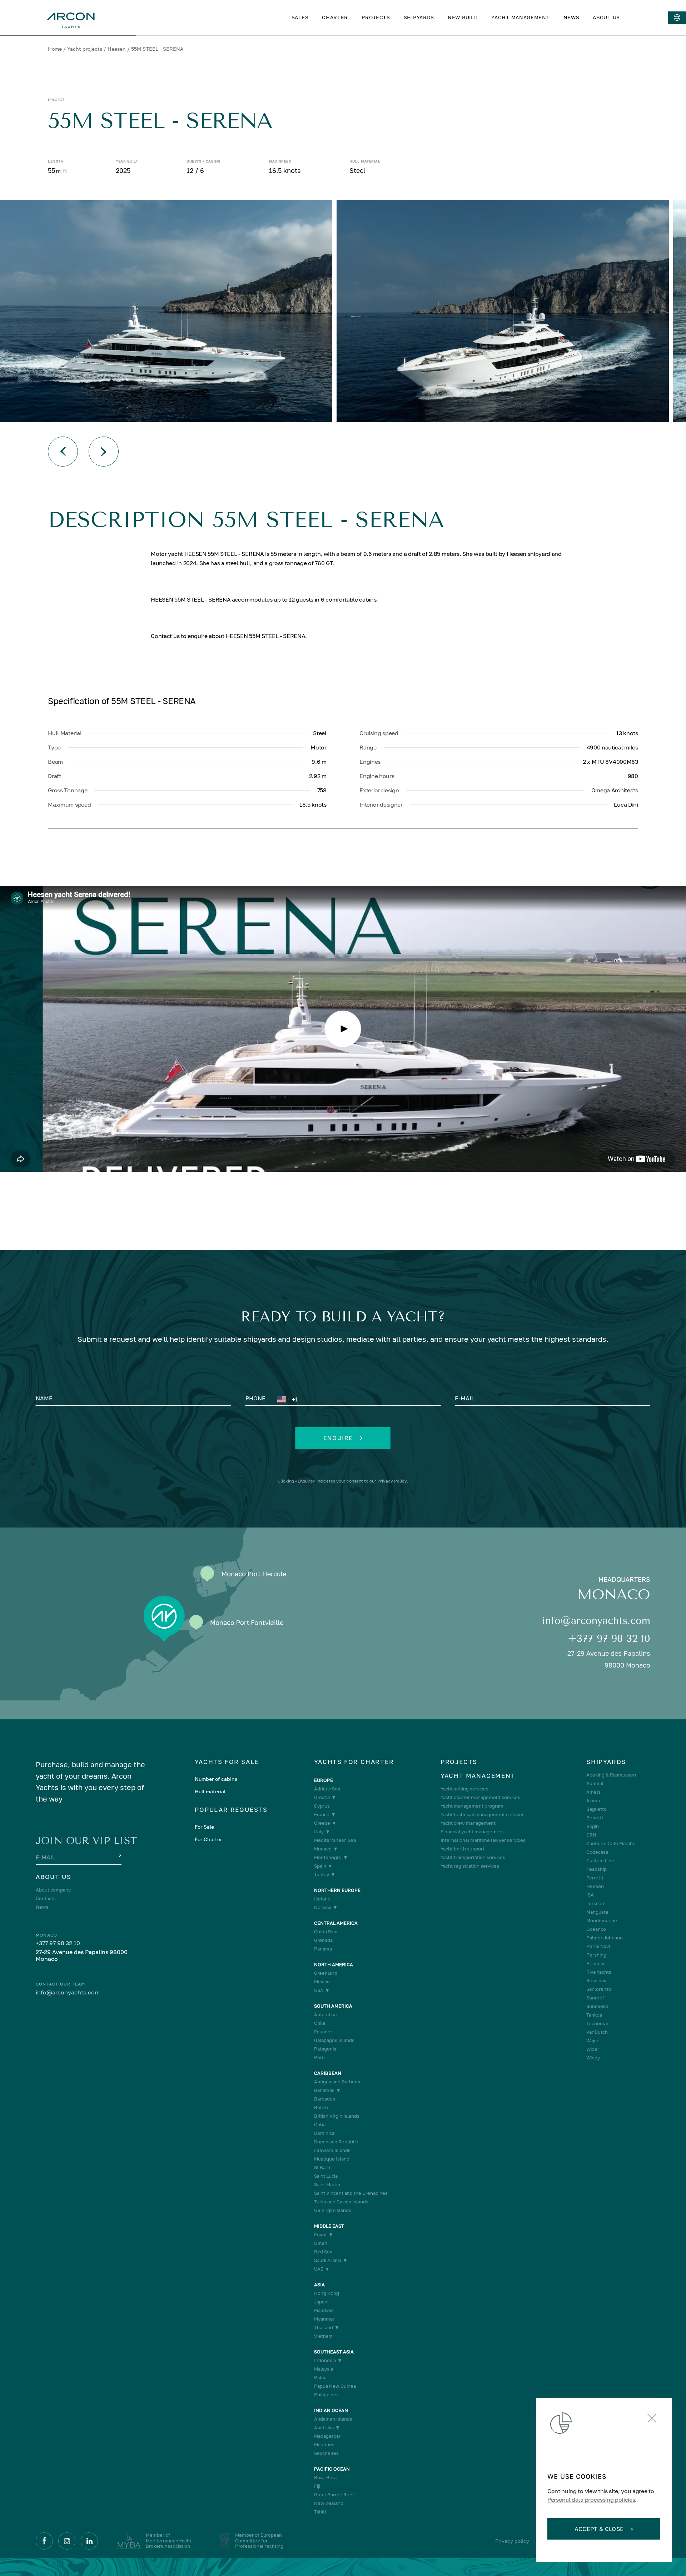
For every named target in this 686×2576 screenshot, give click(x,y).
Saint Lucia (326, 2176)
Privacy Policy (392, 1481)
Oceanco (596, 1929)
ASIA (319, 2285)
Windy (593, 2058)
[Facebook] (44, 2541)
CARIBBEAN (328, 2073)
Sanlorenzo (599, 1989)
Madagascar (327, 2436)
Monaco (323, 1849)
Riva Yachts (599, 1972)
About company (53, 1890)
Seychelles (326, 2453)
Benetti (595, 1818)
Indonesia (325, 2360)
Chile (320, 2023)
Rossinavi (597, 1981)
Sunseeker (598, 2006)
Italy (319, 1832)
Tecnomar (597, 2024)
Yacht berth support (463, 1849)
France (322, 1815)
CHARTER (335, 17)
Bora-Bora (325, 2478)
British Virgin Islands (337, 2116)
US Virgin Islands (333, 2210)
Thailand (324, 2328)
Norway (323, 1907)
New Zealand (329, 2503)
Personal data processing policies (591, 2500)
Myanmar (324, 2319)
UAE (319, 2269)
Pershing (596, 1955)
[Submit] (119, 1856)
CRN (591, 1835)
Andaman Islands (333, 2419)
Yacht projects (85, 49)
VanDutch (597, 2032)
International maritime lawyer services (483, 1840)
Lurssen (595, 1904)
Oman (321, 2243)
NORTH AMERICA (334, 1965)
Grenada (323, 1940)
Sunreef (595, 1998)
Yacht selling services (464, 1789)
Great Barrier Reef (334, 2495)
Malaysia (324, 2369)
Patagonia (325, 2049)
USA (319, 1990)
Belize (321, 2107)
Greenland (326, 1973)
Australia (324, 2428)
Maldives (324, 2310)
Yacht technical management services (483, 1815)
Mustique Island (332, 2159)
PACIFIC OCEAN (332, 2469)
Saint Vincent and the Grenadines (351, 2193)
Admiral (595, 1783)
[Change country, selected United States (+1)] (283, 1399)
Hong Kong (327, 2293)
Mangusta (597, 1912)
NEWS (571, 17)
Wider (593, 2049)
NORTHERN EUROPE (337, 1890)
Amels (593, 1792)
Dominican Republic (336, 2142)
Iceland (322, 1899)
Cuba (320, 2125)
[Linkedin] (89, 2541)
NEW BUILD (463, 17)
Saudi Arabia (328, 2260)
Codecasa (597, 1852)
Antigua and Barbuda (337, 2082)
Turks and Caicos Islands (341, 2202)
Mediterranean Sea (335, 1840)
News (42, 1907)
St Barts (323, 2168)
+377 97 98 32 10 (609, 1638)
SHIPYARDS (419, 17)
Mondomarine (602, 1921)
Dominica (324, 2133)
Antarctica (325, 2015)
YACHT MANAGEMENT (520, 17)
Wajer (592, 2041)
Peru (319, 2057)
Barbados (325, 2099)
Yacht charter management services (480, 1797)
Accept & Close (599, 2529)
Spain (320, 1866)
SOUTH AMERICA (333, 2006)
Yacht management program (472, 1806)
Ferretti (595, 1878)
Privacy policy (512, 2541)
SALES (300, 17)
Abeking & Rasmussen (611, 1775)
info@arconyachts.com (596, 1621)
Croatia (322, 1797)
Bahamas (324, 2090)
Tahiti (320, 2512)
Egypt (320, 2235)
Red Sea (323, 2252)
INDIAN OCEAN (331, 2410)
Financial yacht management (472, 1832)
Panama (323, 1949)
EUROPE (324, 1780)
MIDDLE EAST (329, 2226)
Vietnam (323, 2336)
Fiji (317, 2486)
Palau (320, 2378)
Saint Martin (327, 2185)
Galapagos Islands (334, 2040)
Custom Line (600, 1861)
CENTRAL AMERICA (336, 1923)
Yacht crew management (468, 1823)
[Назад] (63, 452)
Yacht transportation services (473, 1857)
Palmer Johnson (605, 1938)
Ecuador (323, 2032)
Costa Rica (326, 1932)
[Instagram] (67, 2541)
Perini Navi (598, 1946)
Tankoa (594, 2015)
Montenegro (328, 1857)
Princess (596, 1964)
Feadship (596, 1869)
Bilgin (593, 1826)
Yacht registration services (470, 1866)
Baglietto (596, 1809)
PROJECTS (376, 17)
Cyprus (322, 1806)
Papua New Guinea (335, 2386)
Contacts (46, 1899)
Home (55, 49)
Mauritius (324, 2445)
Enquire (338, 1438)
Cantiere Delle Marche (611, 1843)
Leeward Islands (332, 2150)
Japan (321, 2302)
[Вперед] (104, 452)
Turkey (322, 1875)
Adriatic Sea (327, 1789)
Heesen (117, 49)
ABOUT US (606, 17)
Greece (322, 1823)
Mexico (322, 1982)
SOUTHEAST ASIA (334, 2352)
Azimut (594, 1801)
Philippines (326, 2395)
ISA (590, 1895)
